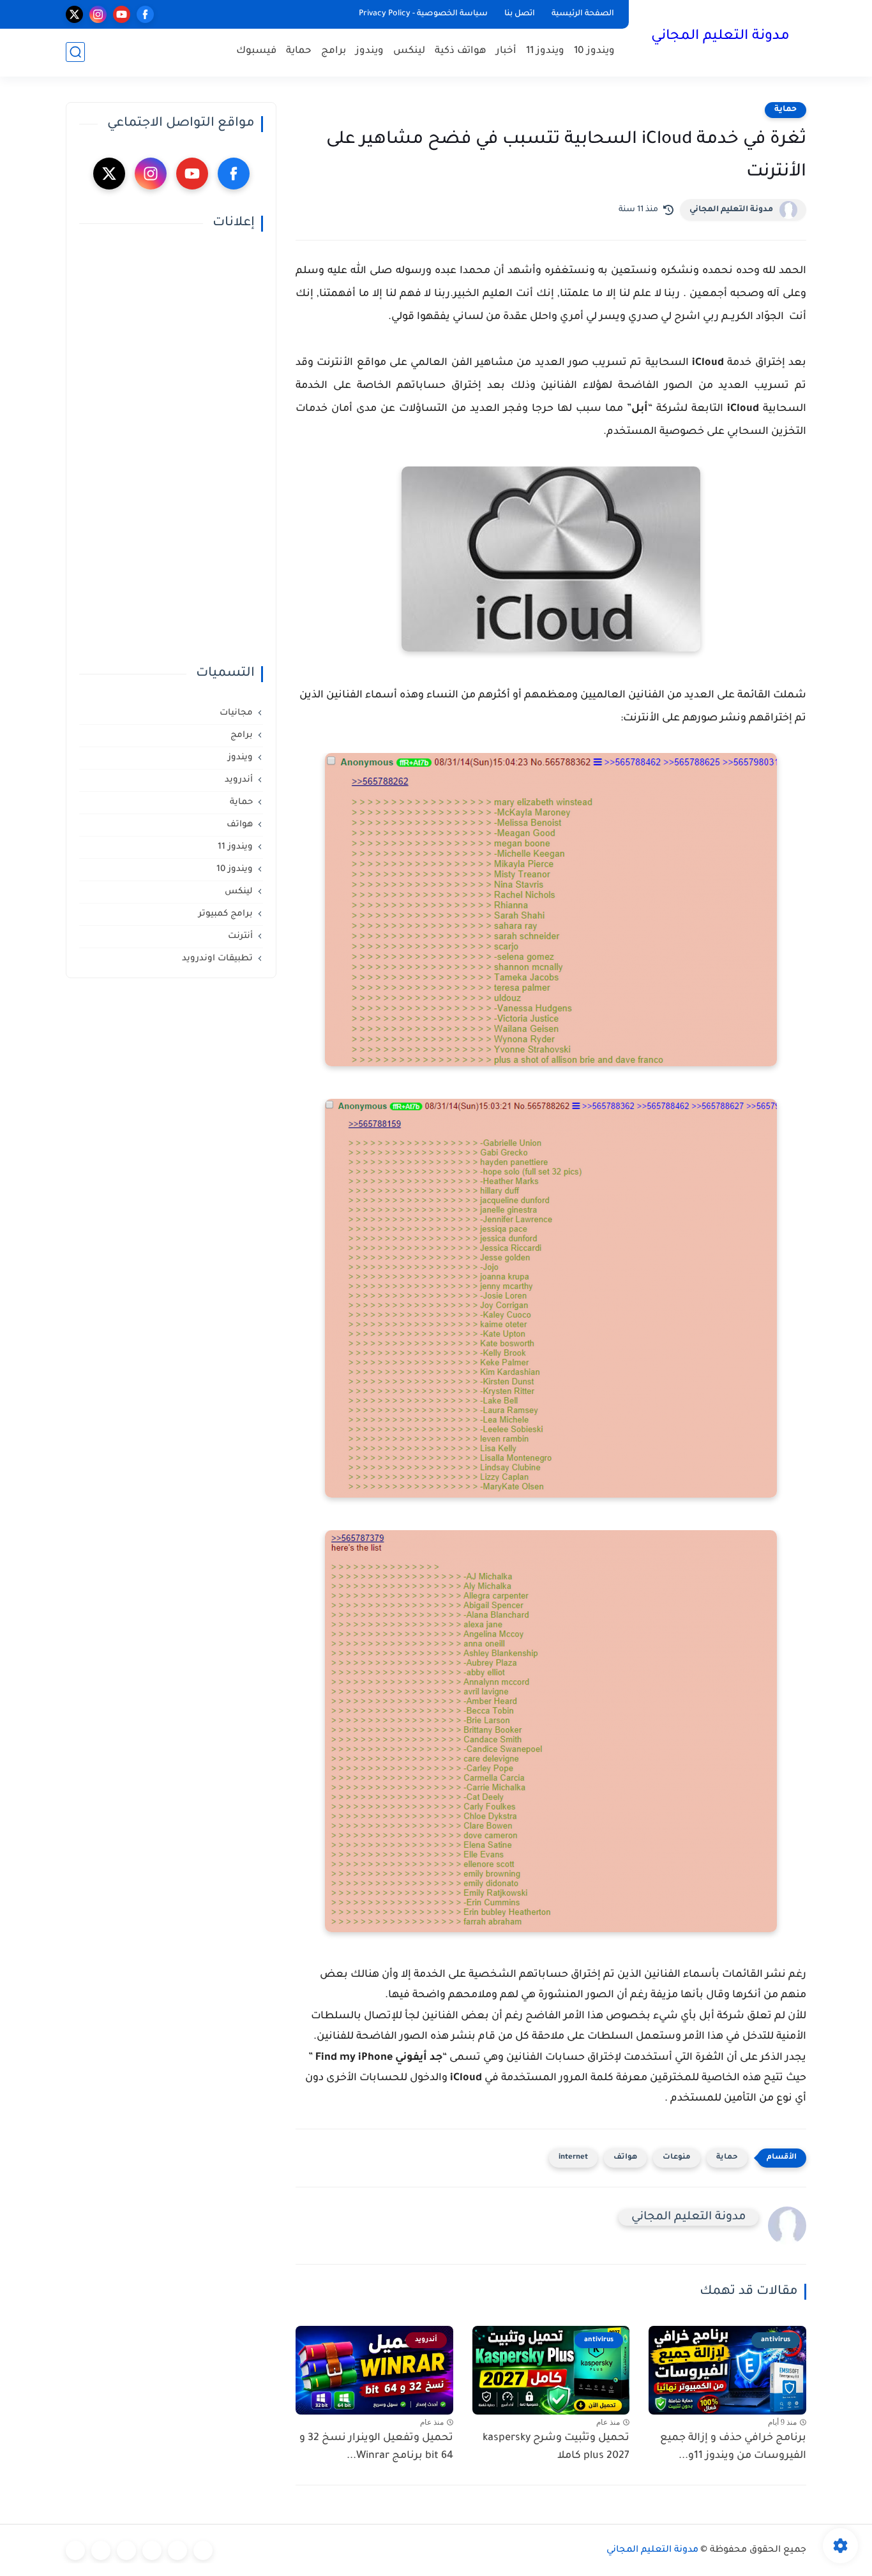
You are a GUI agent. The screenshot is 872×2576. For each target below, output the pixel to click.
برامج (334, 51)
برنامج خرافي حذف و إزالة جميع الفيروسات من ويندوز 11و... (733, 2447)
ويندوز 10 (594, 51)
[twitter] (74, 14)
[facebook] (145, 14)
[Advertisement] (171, 449)
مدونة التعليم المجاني (720, 37)
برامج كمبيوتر (226, 914)
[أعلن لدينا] (101, 2550)
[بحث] (75, 52)
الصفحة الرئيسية (583, 14)
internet (573, 2158)
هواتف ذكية (461, 51)
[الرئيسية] (203, 2550)
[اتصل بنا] (75, 2550)
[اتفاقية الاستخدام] (152, 2550)
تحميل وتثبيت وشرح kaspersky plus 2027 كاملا (556, 2447)
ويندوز (370, 51)
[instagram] (98, 14)
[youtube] (122, 14)
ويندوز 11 (545, 51)
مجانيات (236, 713)
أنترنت (240, 936)
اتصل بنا (520, 14)
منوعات (677, 2158)
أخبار (506, 51)
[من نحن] (126, 2550)
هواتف (625, 2158)
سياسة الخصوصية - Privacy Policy (423, 14)
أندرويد (239, 780)
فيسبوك (256, 51)
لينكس (409, 51)
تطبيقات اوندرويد (217, 959)
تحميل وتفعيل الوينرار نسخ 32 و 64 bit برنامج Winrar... (376, 2447)
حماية (299, 51)
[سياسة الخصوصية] (177, 2550)
